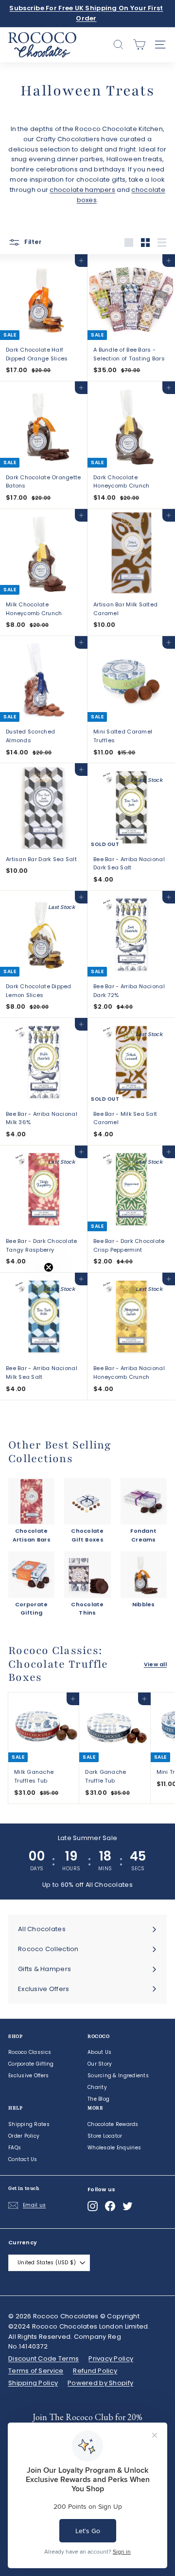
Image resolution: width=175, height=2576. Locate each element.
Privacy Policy (111, 2359)
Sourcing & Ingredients (118, 2076)
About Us (99, 2052)
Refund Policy (95, 2371)
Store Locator (105, 2136)
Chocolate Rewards (113, 2124)
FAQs (15, 2148)
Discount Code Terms (44, 2359)
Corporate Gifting (31, 2064)
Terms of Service (36, 2371)
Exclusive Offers (28, 2076)
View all (155, 1664)
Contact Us (23, 2159)
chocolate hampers (82, 190)
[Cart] (139, 45)
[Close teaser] (49, 1267)
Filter (32, 242)
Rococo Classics (30, 2052)
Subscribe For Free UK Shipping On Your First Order (86, 13)
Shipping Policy (33, 2383)
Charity (97, 2087)
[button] (28, 1288)
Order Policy (24, 2136)
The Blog (98, 2099)
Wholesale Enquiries (114, 2148)
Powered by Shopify (100, 2383)
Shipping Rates (29, 2124)
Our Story (100, 2064)
